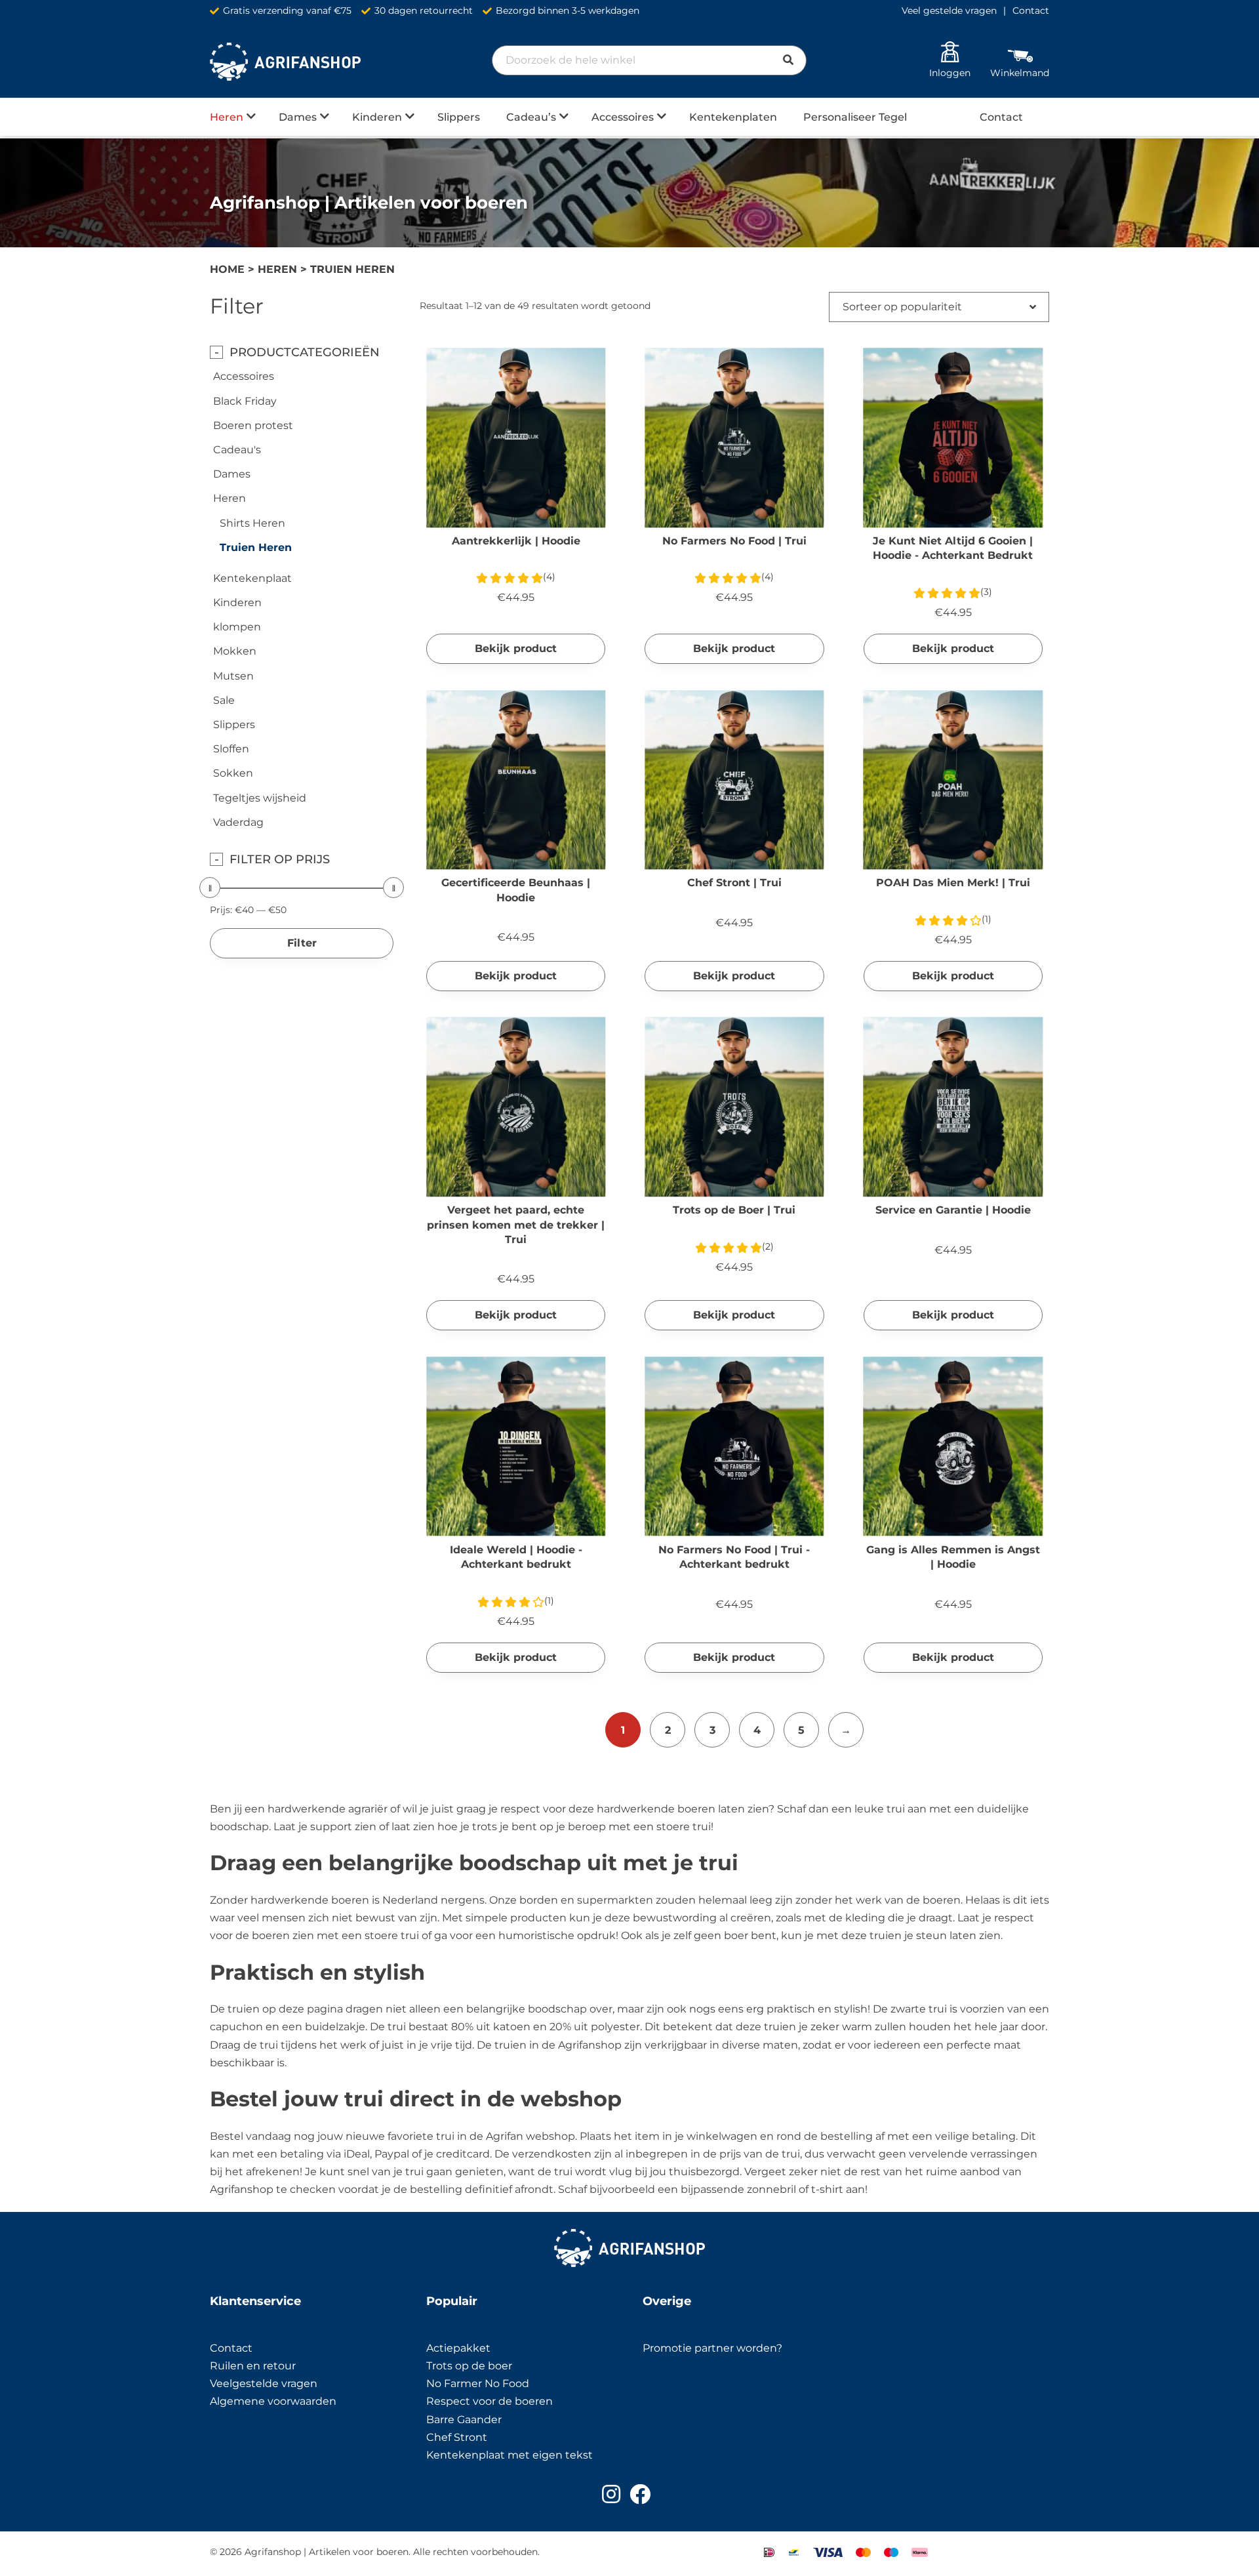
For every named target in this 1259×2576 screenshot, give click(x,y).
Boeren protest (253, 425)
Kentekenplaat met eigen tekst (510, 2455)
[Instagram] (611, 2494)
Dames (298, 117)
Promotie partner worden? (712, 2348)
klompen (237, 627)
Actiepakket (458, 2348)
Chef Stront (457, 2437)
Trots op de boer (470, 2366)
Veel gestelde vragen (949, 10)
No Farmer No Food (478, 2383)
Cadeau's (237, 450)
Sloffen (231, 749)
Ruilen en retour (253, 2366)
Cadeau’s (531, 117)
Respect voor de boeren (490, 2401)
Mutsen (233, 676)
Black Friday (245, 401)
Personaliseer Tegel (855, 117)
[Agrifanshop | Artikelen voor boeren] (285, 62)
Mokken (235, 651)
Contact (1031, 10)
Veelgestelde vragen (264, 2383)
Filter (302, 943)
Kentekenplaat (252, 578)
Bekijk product (516, 648)
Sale (224, 700)
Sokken (233, 773)
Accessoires (623, 117)
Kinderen (377, 117)
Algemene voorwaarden (273, 2401)
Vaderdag (238, 822)
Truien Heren (256, 547)
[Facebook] (640, 2494)
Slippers (459, 117)
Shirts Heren (252, 523)
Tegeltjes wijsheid (260, 798)
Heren (227, 117)
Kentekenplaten (733, 117)
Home (227, 269)
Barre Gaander (464, 2420)
